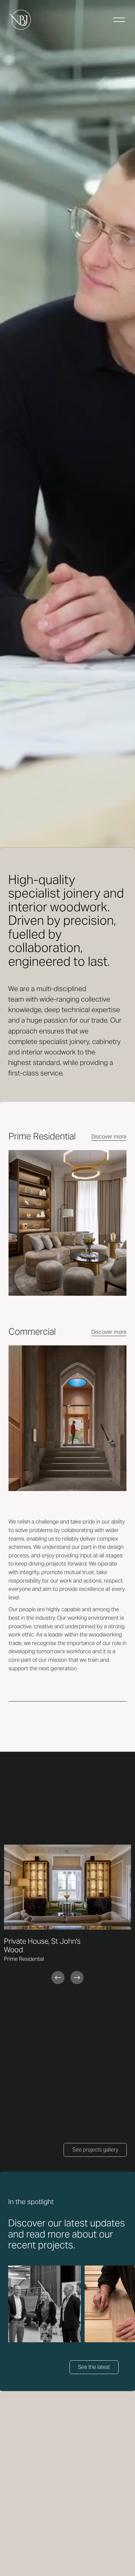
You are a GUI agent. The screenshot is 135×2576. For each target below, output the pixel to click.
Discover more (109, 1137)
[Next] (77, 1978)
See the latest (94, 2367)
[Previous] (58, 1978)
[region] (67, 1915)
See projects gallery (95, 2150)
